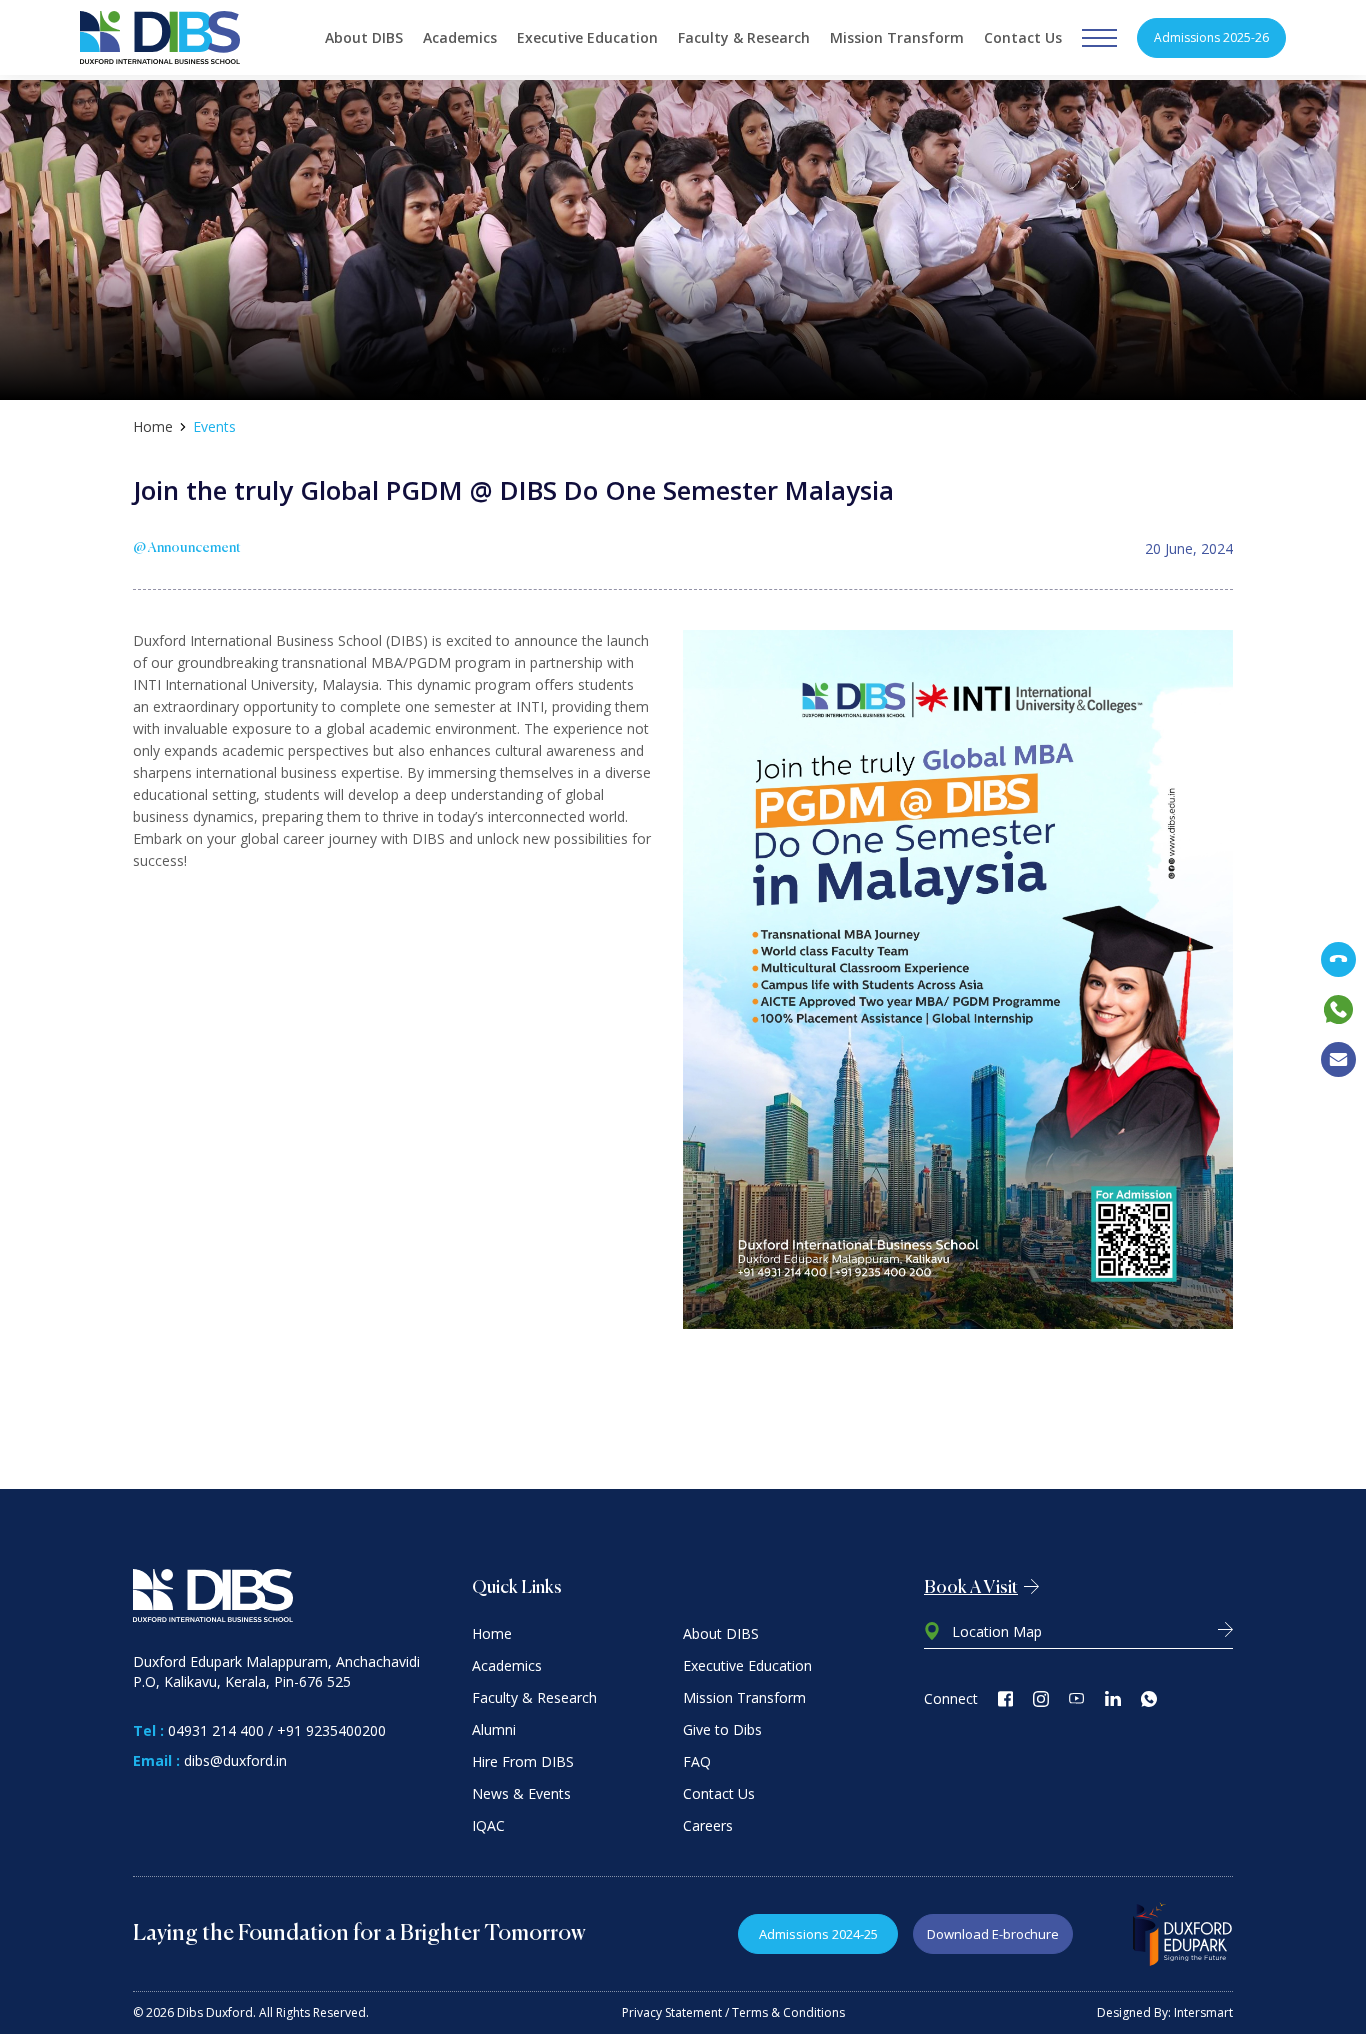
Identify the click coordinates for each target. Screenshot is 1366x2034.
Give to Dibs (722, 1729)
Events (214, 427)
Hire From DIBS (523, 1761)
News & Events (521, 1793)
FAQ (697, 1761)
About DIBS (364, 37)
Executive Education (587, 37)
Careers (708, 1825)
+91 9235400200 (331, 1730)
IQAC (488, 1825)
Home (153, 427)
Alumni (494, 1729)
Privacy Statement (672, 2012)
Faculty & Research (744, 37)
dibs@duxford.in (235, 1760)
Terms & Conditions (788, 2012)
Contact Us (1023, 37)
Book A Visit (971, 1588)
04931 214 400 (216, 1730)
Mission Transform (897, 37)
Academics (460, 37)
